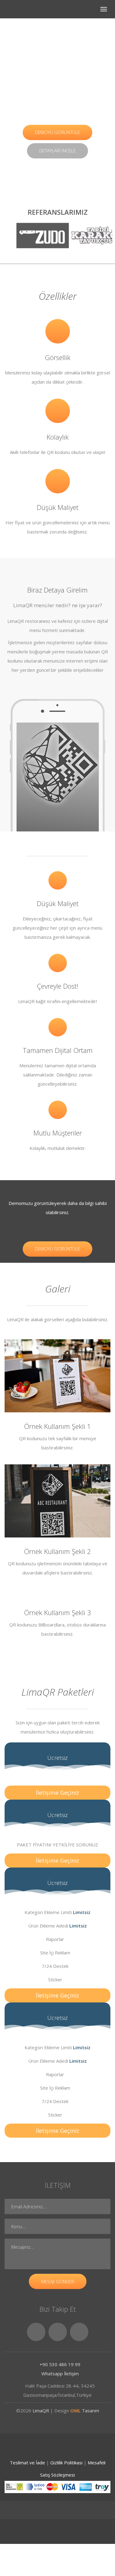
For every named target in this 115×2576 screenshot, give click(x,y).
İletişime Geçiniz (57, 1793)
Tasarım (85, 2411)
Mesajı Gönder (58, 2281)
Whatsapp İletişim (59, 2373)
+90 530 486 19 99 (59, 2364)
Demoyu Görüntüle (57, 132)
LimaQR (40, 2411)
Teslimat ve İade (28, 2463)
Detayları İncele (57, 151)
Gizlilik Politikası (67, 2463)
